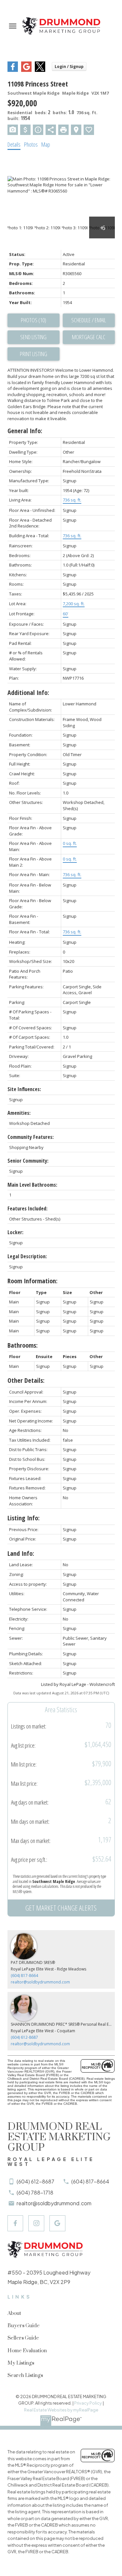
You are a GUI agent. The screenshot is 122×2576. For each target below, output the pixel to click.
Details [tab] (14, 144)
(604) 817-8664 (24, 1975)
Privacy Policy (88, 2403)
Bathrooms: (23, 1345)
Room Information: (33, 1281)
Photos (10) (34, 320)
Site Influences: (24, 1089)
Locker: (15, 1232)
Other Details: (26, 1380)
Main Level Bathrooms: (32, 1185)
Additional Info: (28, 693)
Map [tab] (46, 144)
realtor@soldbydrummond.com (40, 1982)
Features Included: (27, 1208)
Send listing (33, 337)
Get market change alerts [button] (61, 1908)
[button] (15, 2223)
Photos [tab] (31, 144)
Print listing (34, 354)
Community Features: (31, 1137)
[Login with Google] (26, 70)
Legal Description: (27, 1256)
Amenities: (19, 1113)
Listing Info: (24, 1518)
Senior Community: (28, 1161)
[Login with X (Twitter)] (40, 70)
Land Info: (21, 1553)
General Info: (25, 431)
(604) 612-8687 (24, 2037)
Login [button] (69, 67)
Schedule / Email (89, 320)
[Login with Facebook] (13, 70)
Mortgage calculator (89, 337)
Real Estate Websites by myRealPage (61, 2410)
